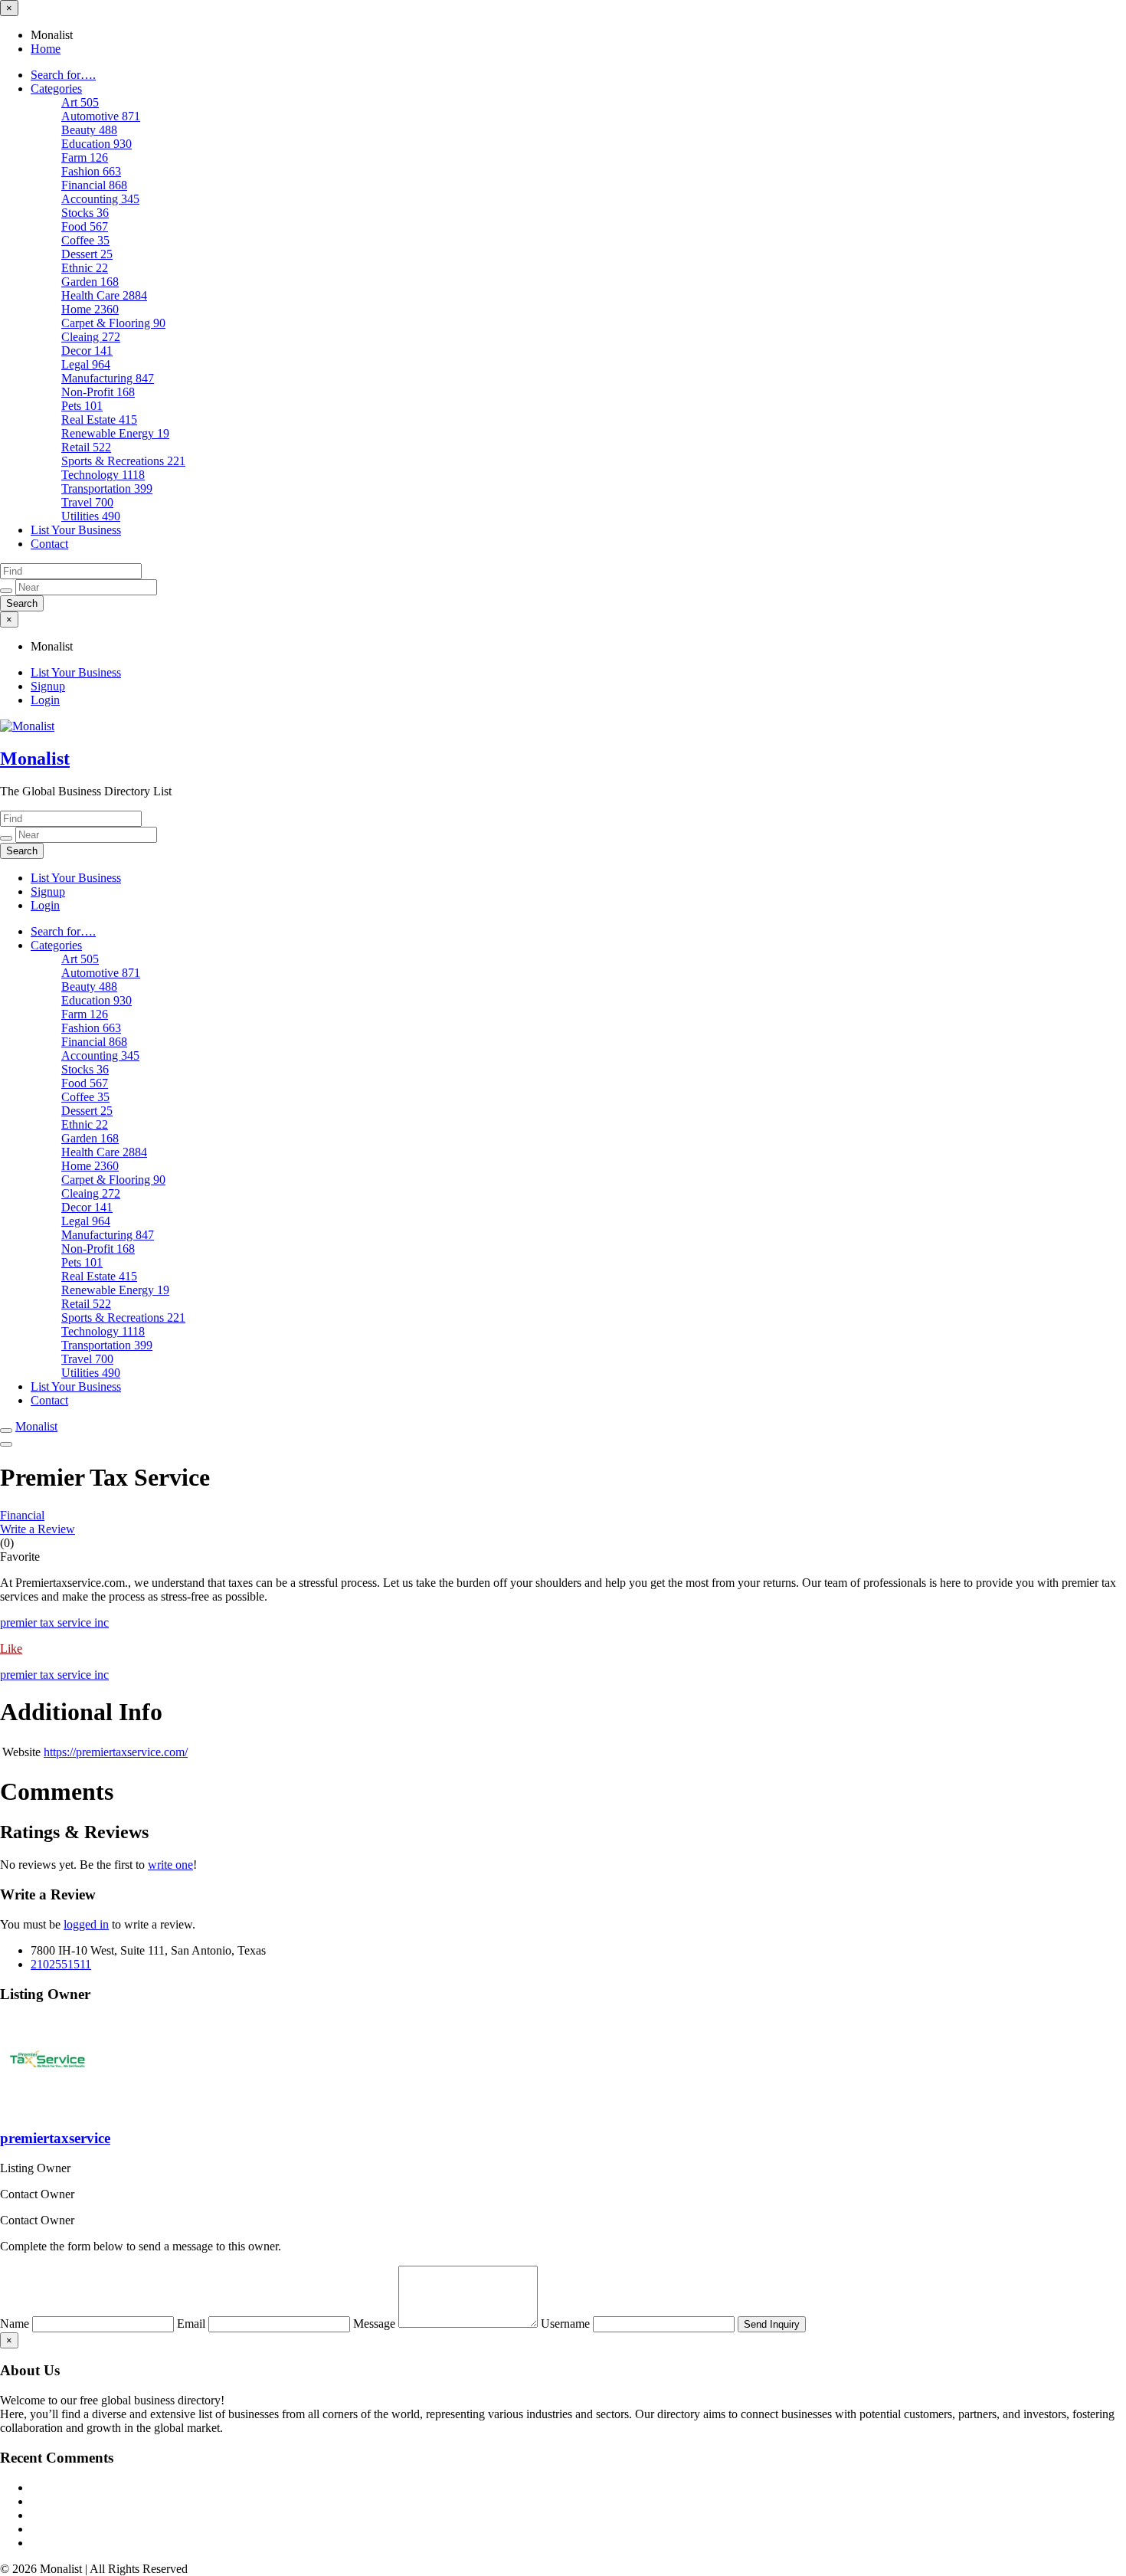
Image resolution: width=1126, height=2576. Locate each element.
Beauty (89, 130)
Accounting (100, 199)
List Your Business (76, 530)
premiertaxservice (55, 2138)
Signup (48, 686)
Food (85, 226)
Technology (103, 475)
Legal (86, 364)
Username (567, 2324)
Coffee (85, 240)
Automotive (101, 116)
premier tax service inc (54, 1622)
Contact (49, 544)
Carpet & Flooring (113, 323)
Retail (86, 447)
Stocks (85, 213)
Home (46, 49)
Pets (82, 406)
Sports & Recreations (123, 461)
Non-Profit (98, 392)
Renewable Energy (115, 433)
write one (170, 1865)
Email (193, 2324)
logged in (86, 1924)
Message (376, 2324)
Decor (87, 351)
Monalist (35, 759)
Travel (87, 502)
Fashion (91, 171)
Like (11, 1649)
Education (97, 144)
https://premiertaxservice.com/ (116, 1752)
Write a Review (38, 1529)
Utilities (91, 516)
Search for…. (63, 75)
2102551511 (61, 1964)
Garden (90, 282)
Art (80, 102)
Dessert (87, 254)
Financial (94, 185)
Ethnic (85, 268)
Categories (56, 88)
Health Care (104, 295)
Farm (85, 157)
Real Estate (99, 420)
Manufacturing (108, 378)
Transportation (107, 488)
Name (16, 2324)
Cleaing (91, 337)
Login (45, 700)
